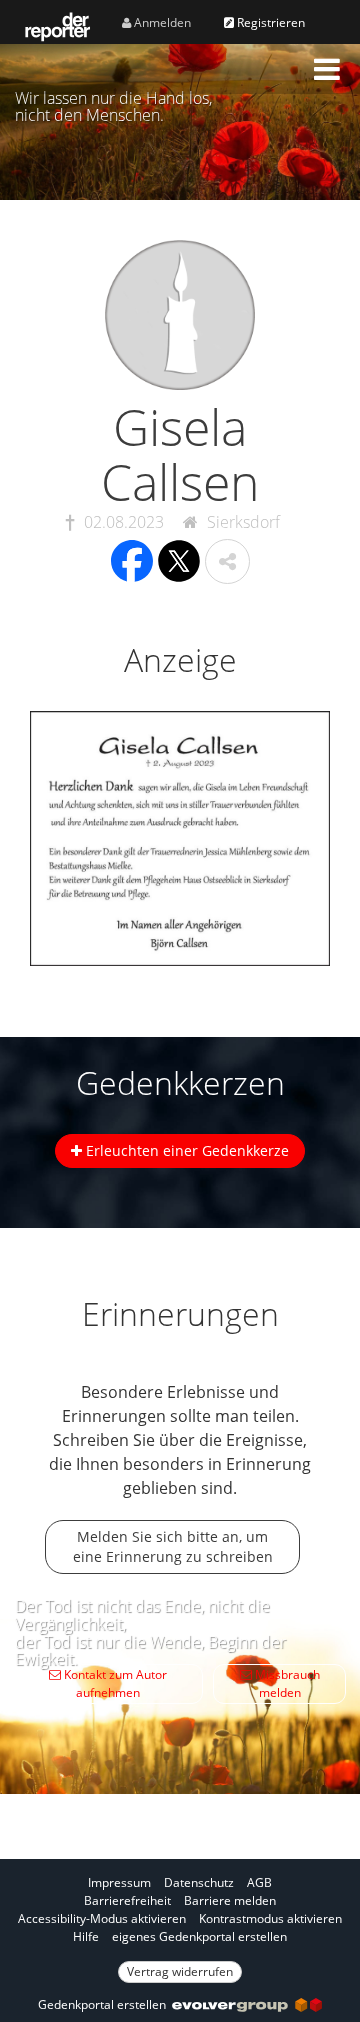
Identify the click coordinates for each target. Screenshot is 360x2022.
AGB (259, 1882)
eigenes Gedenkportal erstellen (199, 1936)
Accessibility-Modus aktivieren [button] (102, 1918)
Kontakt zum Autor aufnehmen (114, 1683)
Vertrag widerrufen (180, 1971)
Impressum (119, 1882)
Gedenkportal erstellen (105, 2004)
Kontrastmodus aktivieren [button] (270, 1918)
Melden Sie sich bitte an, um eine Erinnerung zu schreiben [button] (173, 1546)
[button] (327, 69)
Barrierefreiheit (127, 1900)
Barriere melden (230, 1900)
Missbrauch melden (286, 1683)
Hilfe (86, 1936)
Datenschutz (199, 1882)
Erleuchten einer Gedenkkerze (185, 1150)
